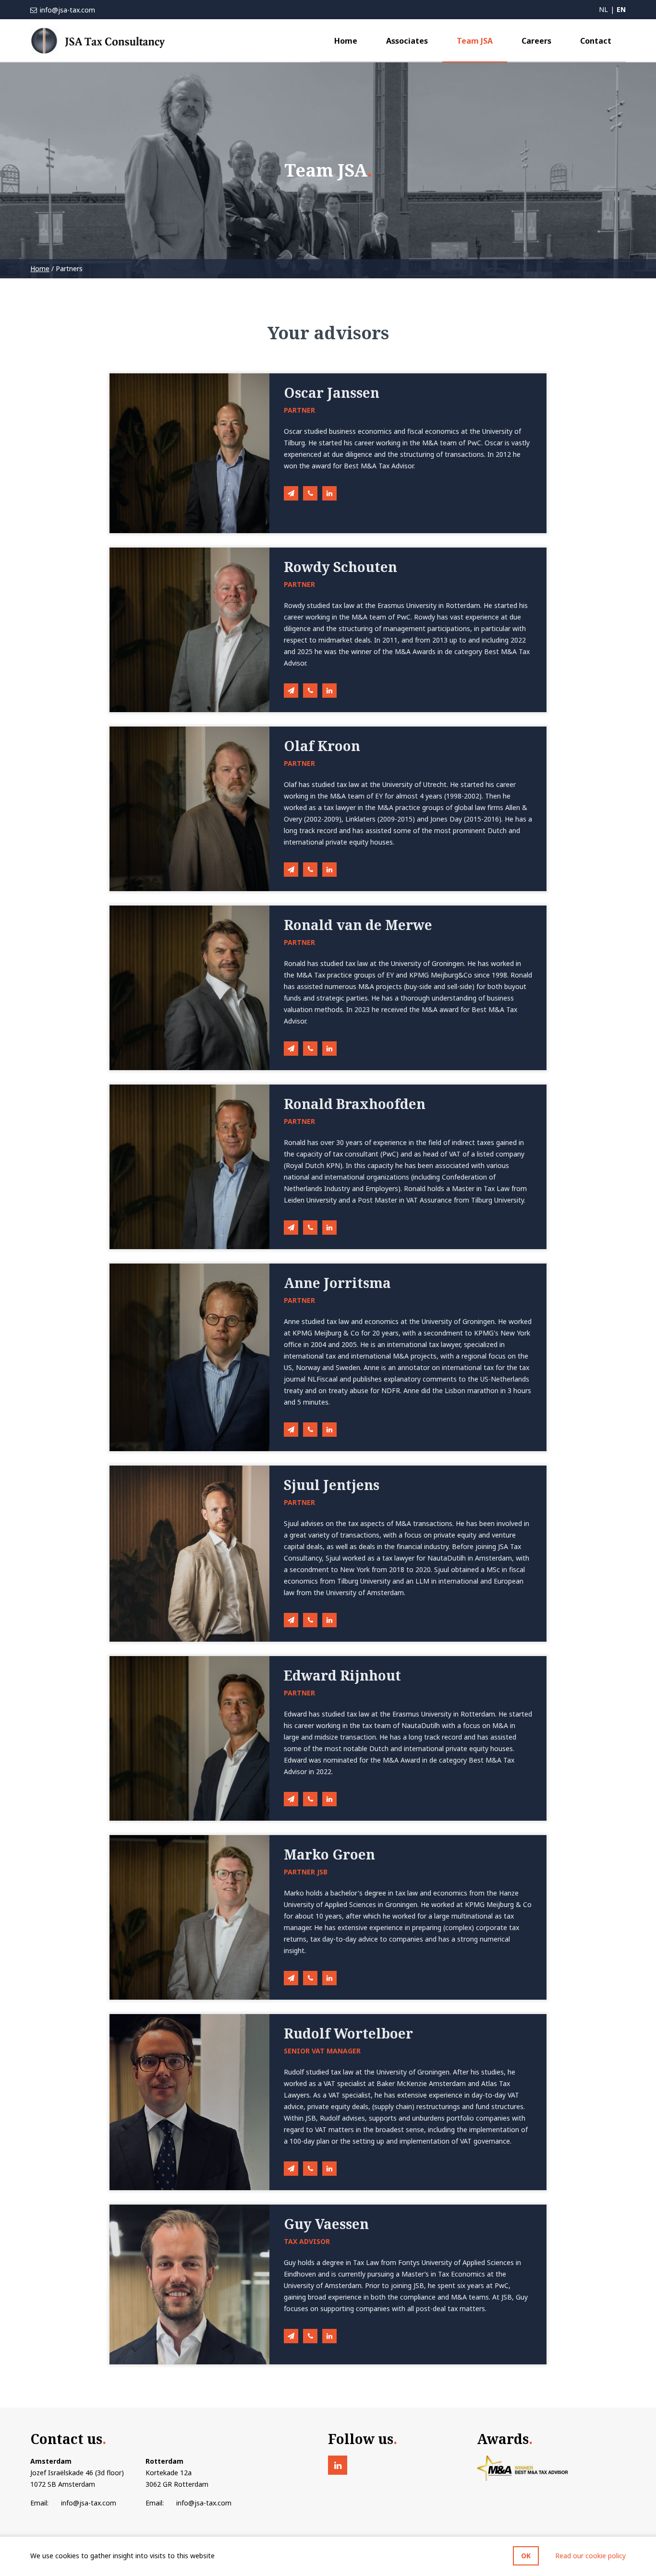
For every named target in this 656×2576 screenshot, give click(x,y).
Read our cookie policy (590, 2556)
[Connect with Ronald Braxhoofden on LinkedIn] (329, 1228)
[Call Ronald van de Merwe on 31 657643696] (310, 1049)
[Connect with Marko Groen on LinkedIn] (329, 1978)
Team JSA (475, 41)
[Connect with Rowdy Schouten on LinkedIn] (329, 691)
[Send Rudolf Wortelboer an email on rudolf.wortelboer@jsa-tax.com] (291, 2169)
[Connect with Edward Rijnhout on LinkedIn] (329, 1799)
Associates (407, 41)
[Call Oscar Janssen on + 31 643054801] (310, 493)
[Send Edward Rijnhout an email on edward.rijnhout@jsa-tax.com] (291, 1799)
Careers (536, 41)
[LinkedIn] (338, 2465)
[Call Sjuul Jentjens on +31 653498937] (310, 1620)
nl (603, 9)
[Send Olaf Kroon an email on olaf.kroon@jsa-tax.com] (291, 870)
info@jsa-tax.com (67, 10)
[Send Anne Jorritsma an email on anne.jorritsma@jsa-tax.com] (291, 1430)
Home (346, 41)
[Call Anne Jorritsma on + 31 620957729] (310, 1430)
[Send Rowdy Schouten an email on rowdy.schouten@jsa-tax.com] (291, 691)
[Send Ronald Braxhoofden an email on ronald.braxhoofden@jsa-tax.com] (291, 1228)
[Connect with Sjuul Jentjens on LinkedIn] (329, 1620)
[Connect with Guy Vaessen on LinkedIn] (329, 2336)
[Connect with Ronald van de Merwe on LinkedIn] (329, 1049)
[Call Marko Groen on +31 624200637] (310, 1978)
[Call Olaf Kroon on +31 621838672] (310, 870)
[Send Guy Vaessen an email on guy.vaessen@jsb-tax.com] (291, 2336)
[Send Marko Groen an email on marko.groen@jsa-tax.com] (291, 1978)
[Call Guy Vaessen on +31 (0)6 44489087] (310, 2336)
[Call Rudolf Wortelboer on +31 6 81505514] (310, 2169)
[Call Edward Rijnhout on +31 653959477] (310, 1799)
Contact (596, 41)
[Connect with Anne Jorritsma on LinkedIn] (329, 1430)
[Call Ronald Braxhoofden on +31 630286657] (310, 1228)
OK (526, 2556)
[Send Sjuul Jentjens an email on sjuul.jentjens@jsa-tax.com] (291, 1620)
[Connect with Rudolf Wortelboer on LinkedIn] (329, 2169)
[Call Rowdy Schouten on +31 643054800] (310, 691)
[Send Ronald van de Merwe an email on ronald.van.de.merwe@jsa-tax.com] (291, 1049)
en (621, 9)
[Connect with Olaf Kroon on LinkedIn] (329, 870)
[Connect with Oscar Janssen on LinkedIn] (329, 493)
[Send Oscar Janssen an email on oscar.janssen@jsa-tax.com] (291, 493)
